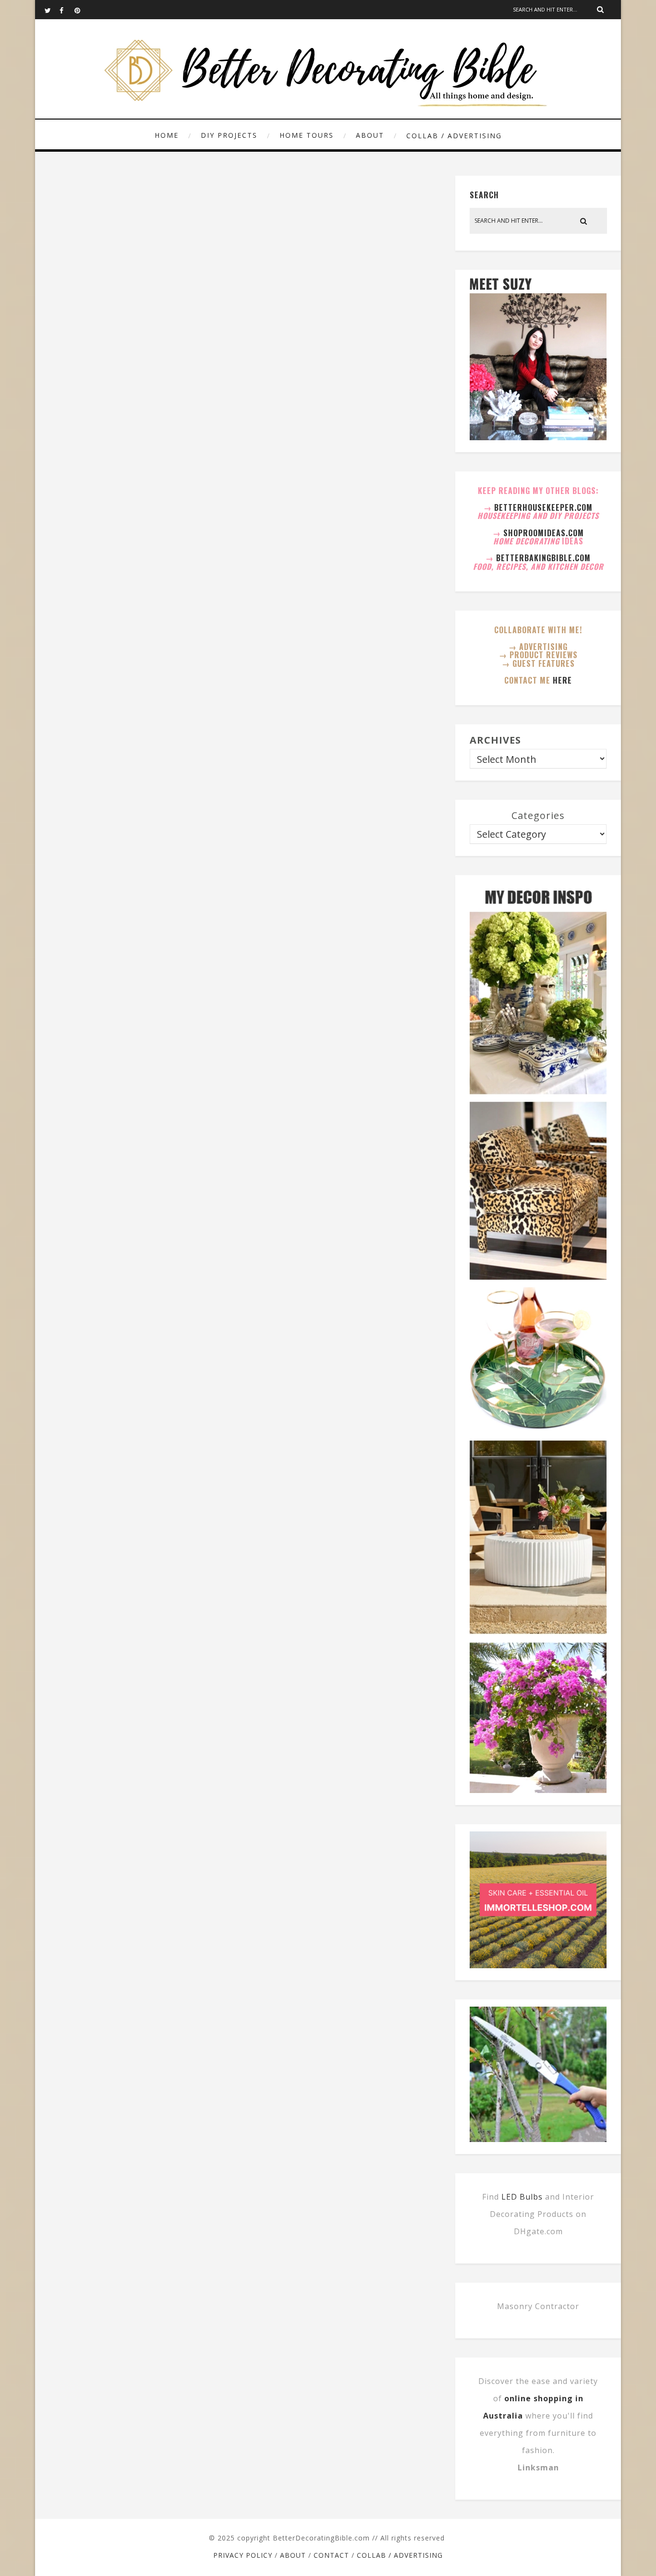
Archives (495, 740)
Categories (538, 815)
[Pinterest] (82, 10)
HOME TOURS (307, 135)
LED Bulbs (522, 2197)
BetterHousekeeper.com (543, 507)
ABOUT (370, 135)
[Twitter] (52, 10)
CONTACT (331, 2555)
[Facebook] (67, 10)
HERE (562, 680)
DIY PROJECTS (229, 135)
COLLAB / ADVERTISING (454, 136)
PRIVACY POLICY (243, 2555)
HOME (167, 135)
